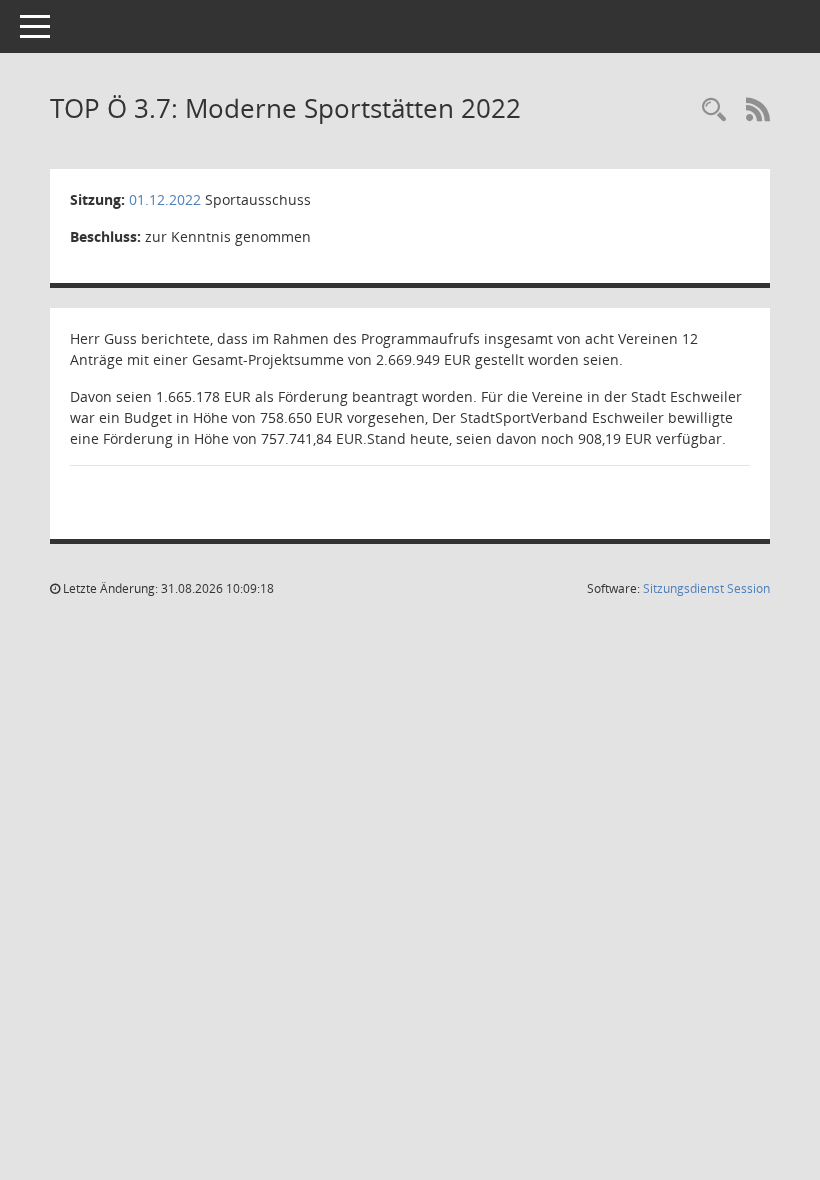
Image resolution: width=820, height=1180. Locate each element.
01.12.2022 (165, 199)
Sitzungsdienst (706, 588)
